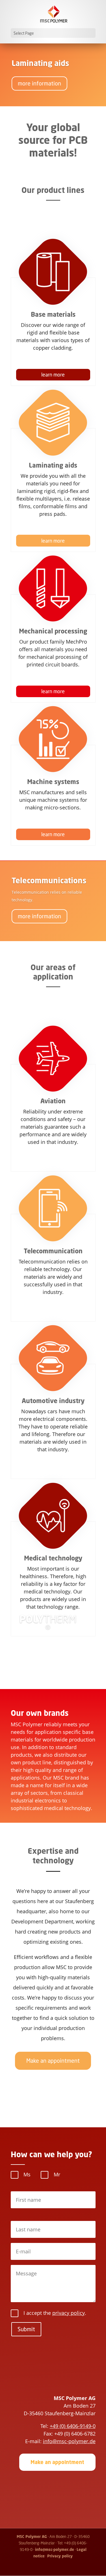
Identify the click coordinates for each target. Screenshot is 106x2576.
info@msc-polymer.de (69, 2441)
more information (39, 83)
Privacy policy (60, 2556)
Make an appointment (53, 2061)
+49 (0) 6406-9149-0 (73, 2426)
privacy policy (69, 2313)
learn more (53, 375)
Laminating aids (40, 63)
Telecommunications (49, 880)
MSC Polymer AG (32, 2537)
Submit (26, 2329)
